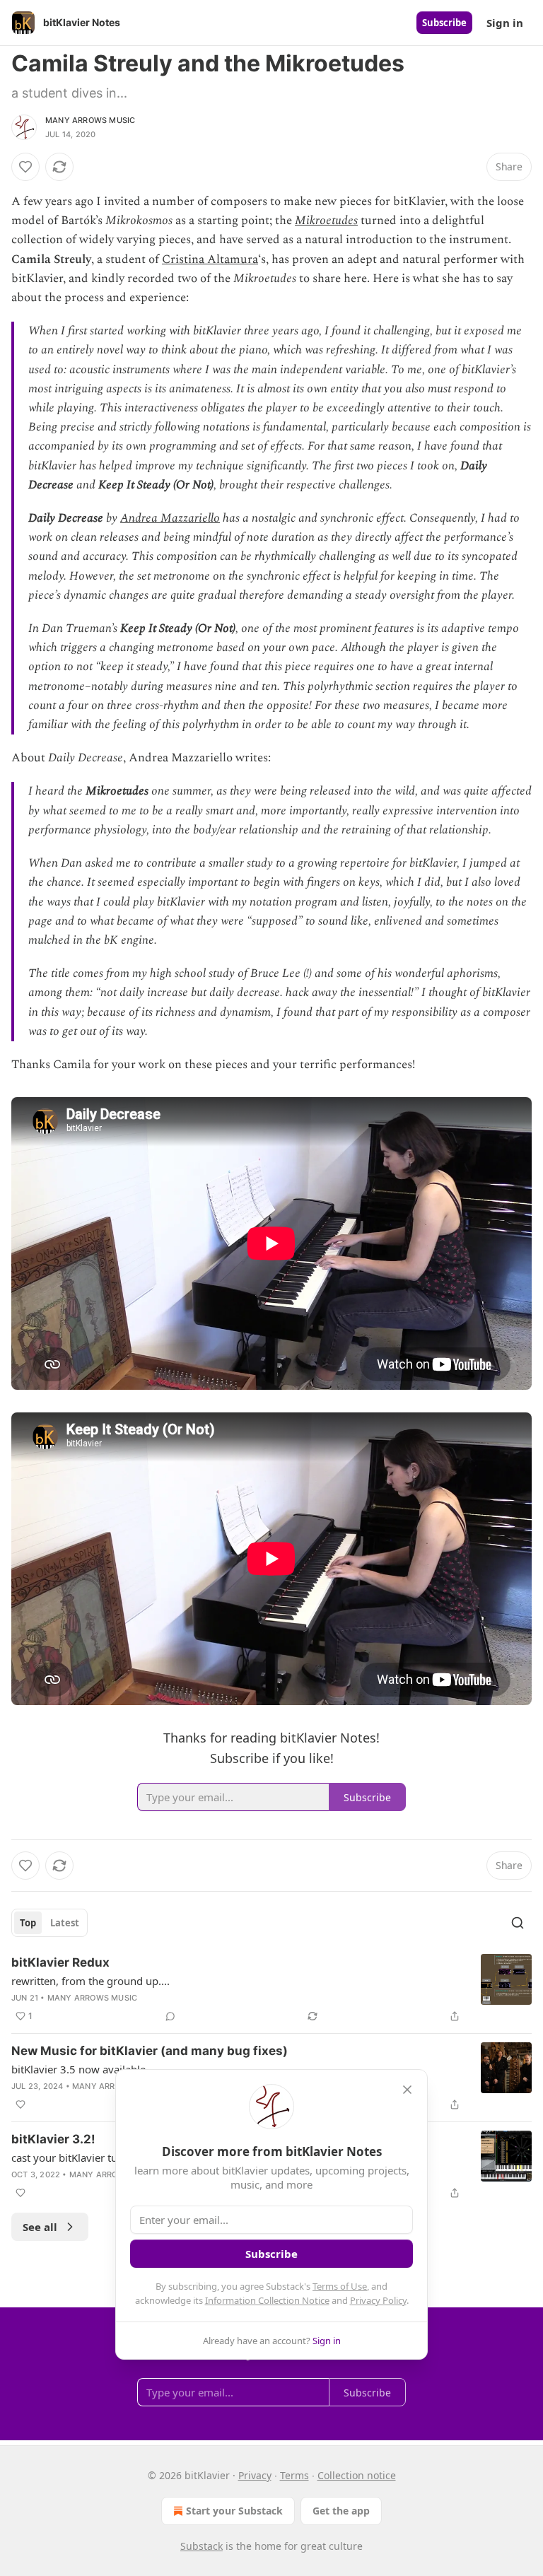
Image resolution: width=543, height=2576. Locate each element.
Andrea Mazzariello (170, 518)
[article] (271, 1989)
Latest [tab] (65, 1923)
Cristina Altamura (210, 259)
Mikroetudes (326, 221)
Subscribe (444, 23)
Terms (294, 2475)
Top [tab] (28, 1923)
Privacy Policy (378, 2300)
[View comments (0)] (170, 2016)
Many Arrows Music (90, 120)
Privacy (255, 2475)
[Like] (25, 167)
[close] (407, 2090)
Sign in (505, 23)
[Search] (518, 1923)
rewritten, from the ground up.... (90, 1981)
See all (40, 2227)
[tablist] (49, 1923)
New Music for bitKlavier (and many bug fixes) (150, 2051)
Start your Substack (234, 2511)
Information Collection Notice (267, 2300)
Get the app (341, 2511)
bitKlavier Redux (60, 1962)
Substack (202, 2546)
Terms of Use (340, 2286)
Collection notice (357, 2475)
